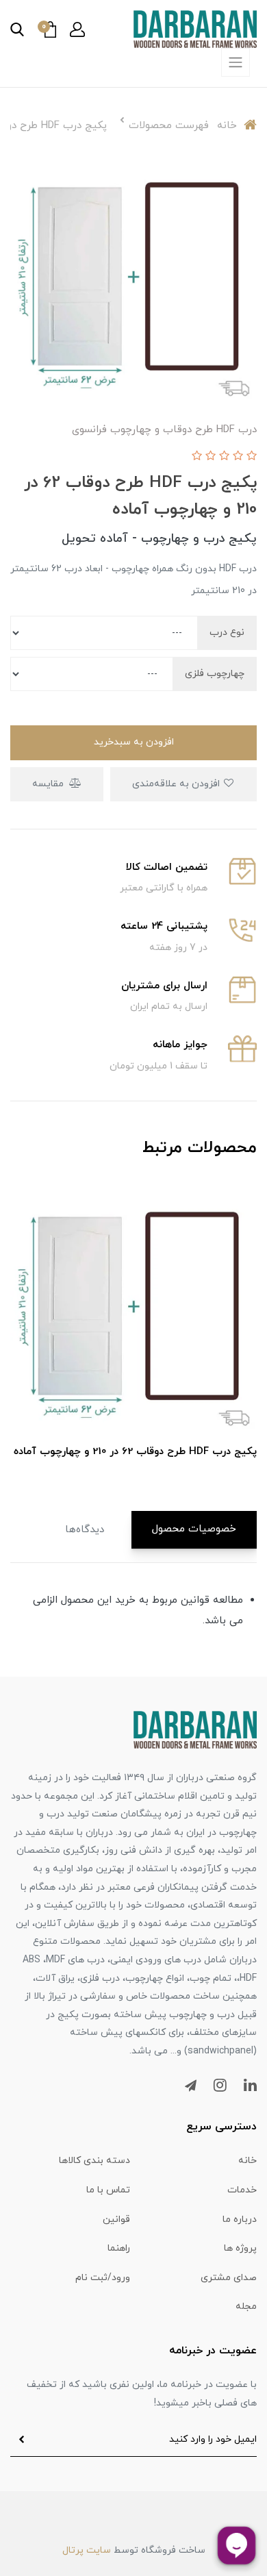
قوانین (116, 2219)
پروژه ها (240, 2248)
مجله (246, 2306)
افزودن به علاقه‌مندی (177, 784)
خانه (247, 2161)
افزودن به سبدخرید (134, 742)
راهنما (119, 2248)
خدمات (242, 2190)
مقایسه (49, 784)
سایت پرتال (87, 2550)
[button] (77, 29)
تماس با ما (108, 2190)
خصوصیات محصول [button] (194, 1529)
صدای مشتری (229, 2278)
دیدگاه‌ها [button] (85, 1530)
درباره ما (240, 2219)
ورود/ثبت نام (103, 2278)
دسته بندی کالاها (94, 2161)
